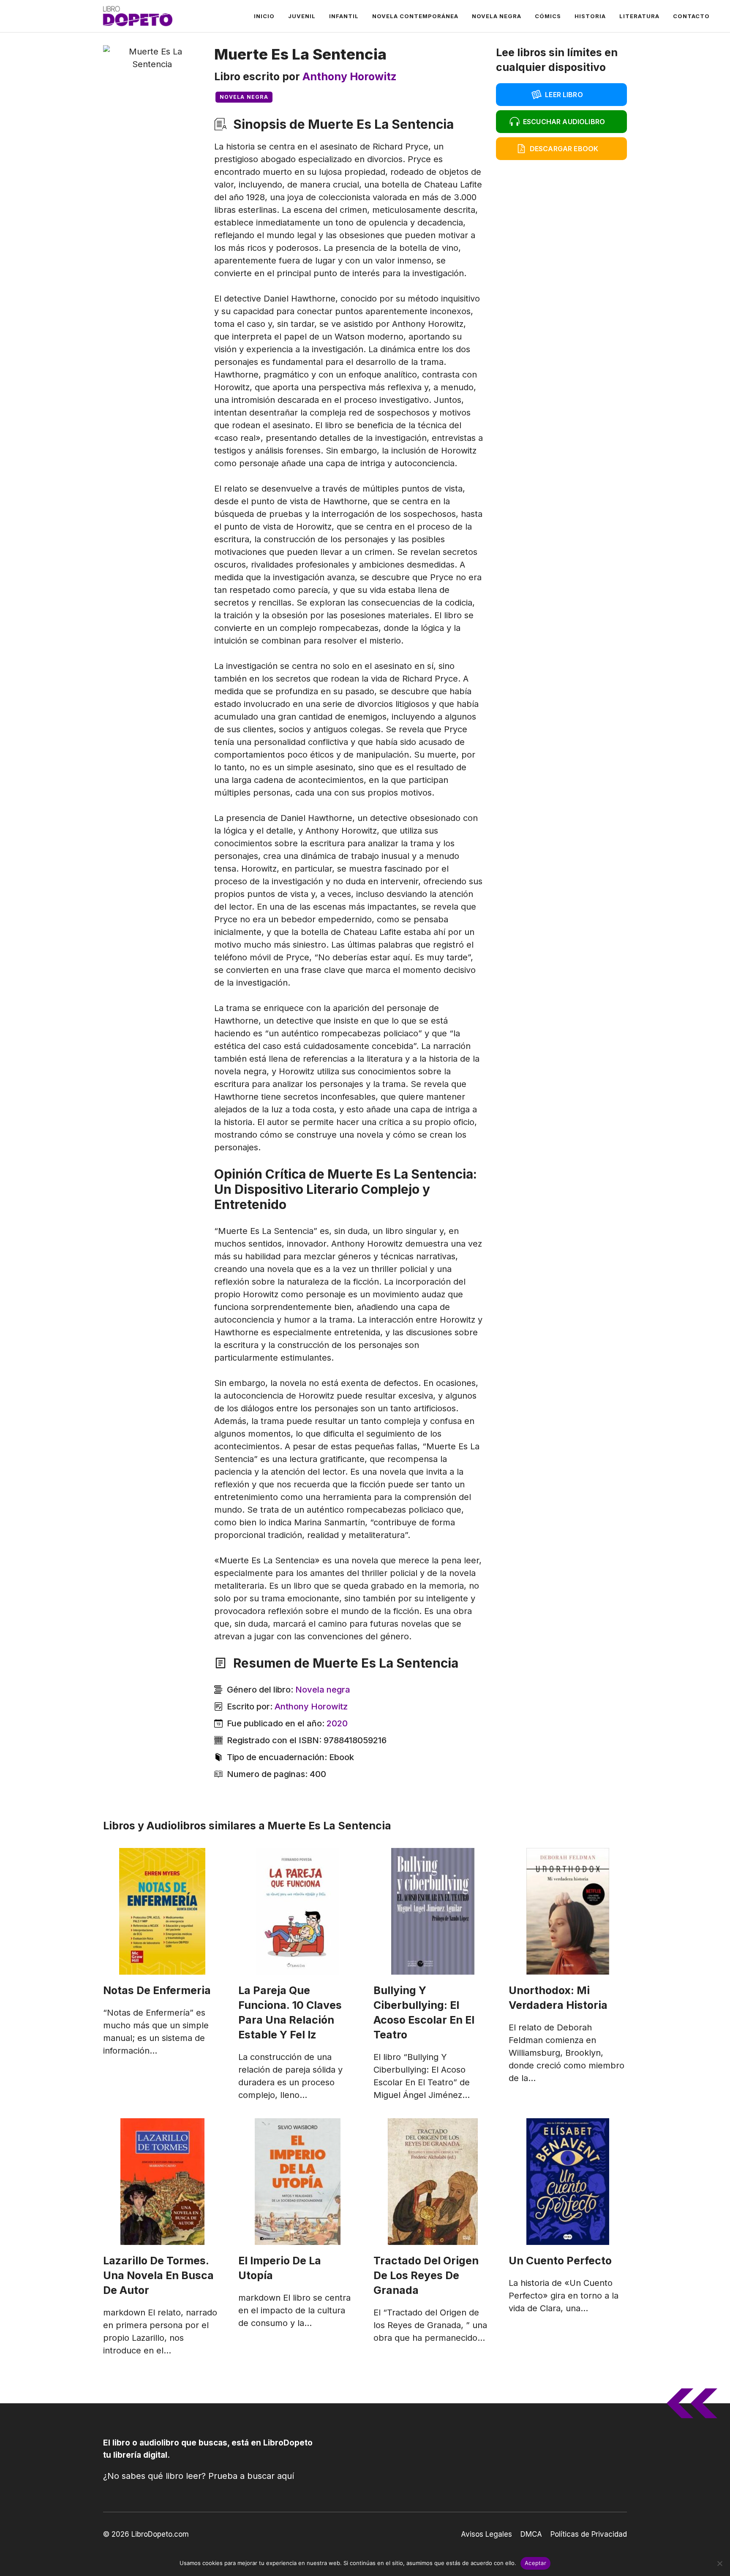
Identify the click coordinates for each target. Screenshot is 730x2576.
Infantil (344, 16)
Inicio (264, 16)
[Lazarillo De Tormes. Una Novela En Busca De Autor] (162, 2182)
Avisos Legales (486, 2534)
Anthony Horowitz (350, 76)
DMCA (531, 2534)
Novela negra (497, 16)
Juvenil (302, 16)
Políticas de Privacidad (589, 2534)
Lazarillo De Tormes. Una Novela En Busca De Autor (158, 2275)
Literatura (639, 16)
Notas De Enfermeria (157, 1990)
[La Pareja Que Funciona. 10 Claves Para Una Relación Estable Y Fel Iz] (297, 1911)
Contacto (691, 16)
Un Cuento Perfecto (560, 2261)
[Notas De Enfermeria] (162, 1911)
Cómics (548, 16)
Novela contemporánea (415, 16)
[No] (719, 2563)
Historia (590, 16)
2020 (337, 1723)
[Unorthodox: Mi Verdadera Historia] (568, 1911)
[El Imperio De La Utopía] (297, 2182)
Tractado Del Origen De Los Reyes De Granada (426, 2275)
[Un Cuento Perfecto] (568, 2182)
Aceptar (535, 2563)
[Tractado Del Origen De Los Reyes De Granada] (433, 2182)
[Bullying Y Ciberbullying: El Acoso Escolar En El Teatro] (433, 1911)
